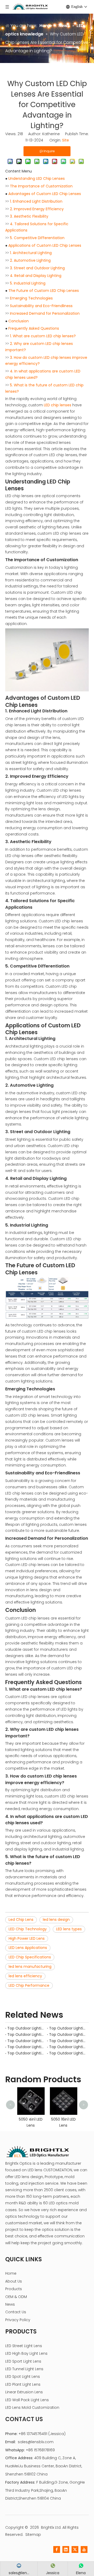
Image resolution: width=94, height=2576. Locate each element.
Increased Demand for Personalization (45, 313)
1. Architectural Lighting (31, 253)
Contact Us (16, 2312)
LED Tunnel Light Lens (24, 2369)
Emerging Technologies (31, 298)
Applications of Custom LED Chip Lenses (45, 245)
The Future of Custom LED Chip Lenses (44, 291)
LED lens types (69, 1929)
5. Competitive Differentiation (37, 238)
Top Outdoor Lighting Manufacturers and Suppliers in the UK (26, 2053)
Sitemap (33, 2535)
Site (66, 140)
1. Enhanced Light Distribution (36, 201)
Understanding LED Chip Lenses (37, 178)
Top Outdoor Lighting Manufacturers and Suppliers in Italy (26, 2047)
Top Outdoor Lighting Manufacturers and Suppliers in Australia (68, 2028)
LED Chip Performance (29, 1985)
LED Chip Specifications (30, 1957)
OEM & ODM (16, 2297)
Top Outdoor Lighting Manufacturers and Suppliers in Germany (68, 2053)
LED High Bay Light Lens (26, 2353)
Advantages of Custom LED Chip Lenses (45, 194)
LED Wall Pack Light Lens (27, 2400)
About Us (14, 2281)
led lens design (56, 1920)
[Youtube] (84, 2549)
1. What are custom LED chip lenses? (43, 336)
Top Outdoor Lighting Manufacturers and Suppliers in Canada (26, 2028)
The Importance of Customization (41, 186)
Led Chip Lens (21, 1920)
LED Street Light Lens (24, 2346)
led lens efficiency (25, 1976)
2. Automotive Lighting (30, 260)
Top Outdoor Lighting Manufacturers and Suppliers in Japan (26, 2034)
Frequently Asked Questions (34, 328)
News (10, 2304)
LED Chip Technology (28, 1929)
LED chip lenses (58, 405)
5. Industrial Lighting (28, 283)
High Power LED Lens (27, 1938)
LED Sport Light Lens (23, 2361)
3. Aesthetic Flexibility (29, 216)
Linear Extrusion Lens (24, 2392)
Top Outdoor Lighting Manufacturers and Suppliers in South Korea (68, 2034)
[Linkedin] (66, 2549)
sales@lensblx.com (36, 2442)
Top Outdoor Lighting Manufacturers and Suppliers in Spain (68, 2041)
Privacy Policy (18, 2320)
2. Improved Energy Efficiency (37, 209)
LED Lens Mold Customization (32, 2407)
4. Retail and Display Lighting (36, 276)
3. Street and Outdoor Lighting (37, 268)
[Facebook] (57, 2549)
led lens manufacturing (30, 1967)
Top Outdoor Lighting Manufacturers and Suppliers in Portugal (26, 2041)
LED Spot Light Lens (23, 2377)
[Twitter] (75, 2549)
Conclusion (19, 321)
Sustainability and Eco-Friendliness (41, 306)
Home (11, 2273)
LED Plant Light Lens (23, 2384)
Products (14, 2289)
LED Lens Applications (28, 1948)
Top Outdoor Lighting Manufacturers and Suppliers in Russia (68, 2047)
